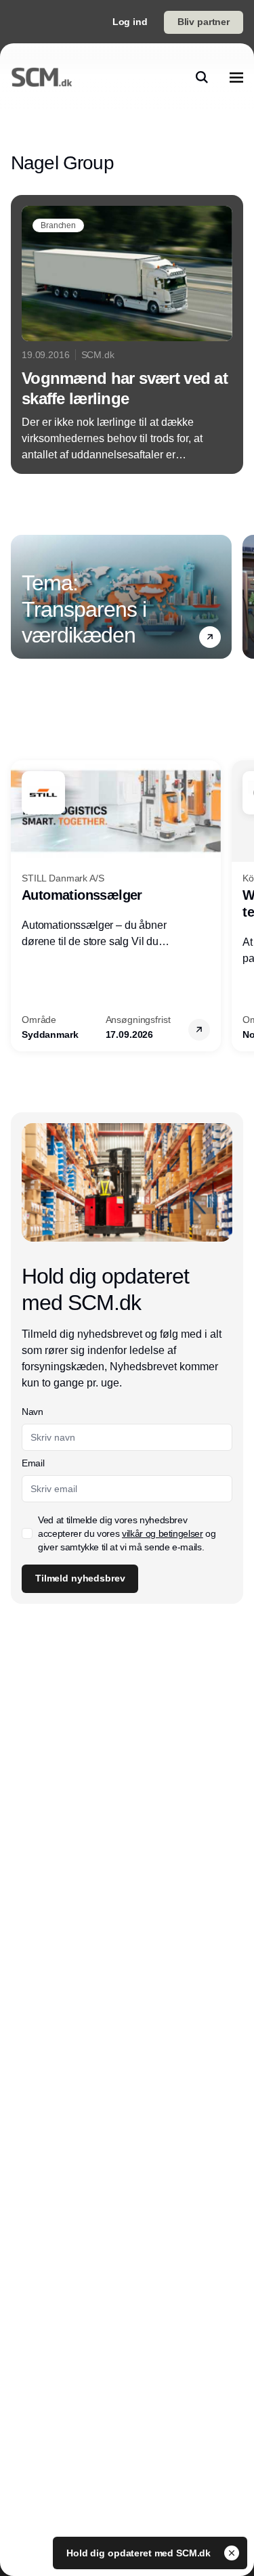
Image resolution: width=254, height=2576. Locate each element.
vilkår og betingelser (163, 1533)
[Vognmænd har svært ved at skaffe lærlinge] (127, 334)
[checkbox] (27, 1533)
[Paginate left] (22, 596)
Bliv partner (204, 22)
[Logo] (42, 77)
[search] (202, 77)
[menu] (236, 77)
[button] (210, 637)
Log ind (130, 22)
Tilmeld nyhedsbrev (80, 1578)
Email (33, 1463)
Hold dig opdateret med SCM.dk (140, 2553)
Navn (33, 1412)
